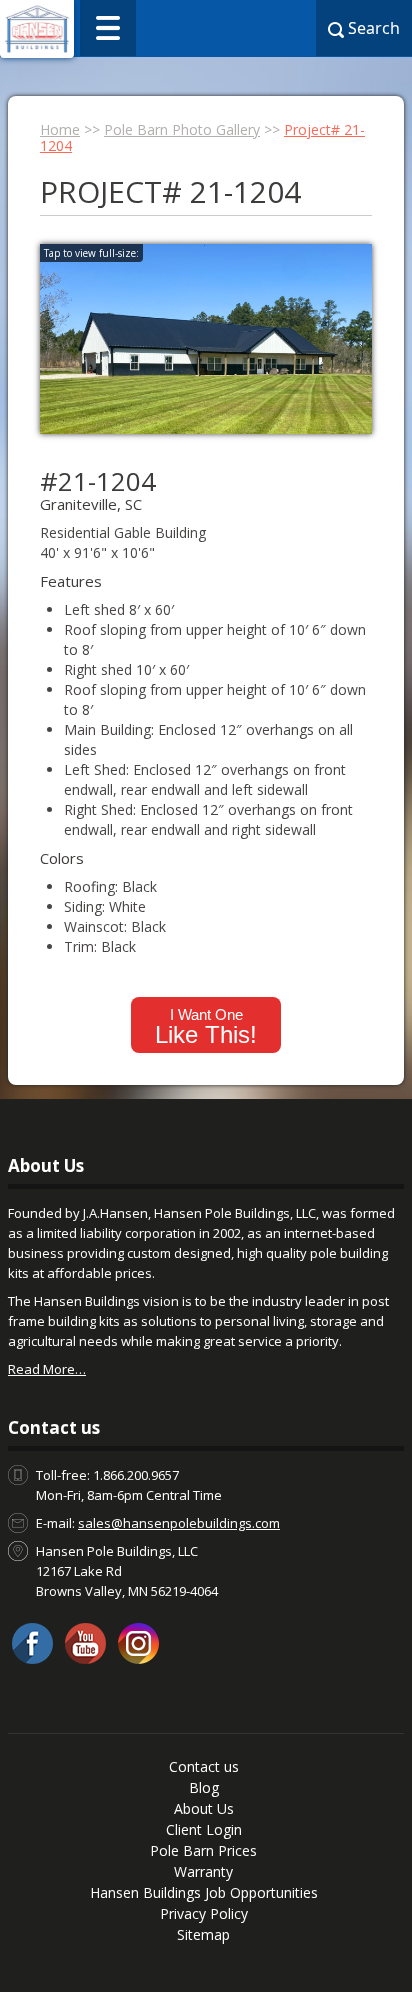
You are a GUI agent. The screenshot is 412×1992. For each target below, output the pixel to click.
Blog (204, 1787)
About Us (204, 1808)
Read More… (47, 1369)
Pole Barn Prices (203, 1850)
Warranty (203, 1871)
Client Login (204, 1829)
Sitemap (203, 1934)
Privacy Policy (204, 1913)
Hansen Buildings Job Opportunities (204, 1892)
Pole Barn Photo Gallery (182, 129)
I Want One (206, 1027)
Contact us (204, 1766)
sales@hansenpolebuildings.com (179, 1523)
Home (60, 129)
